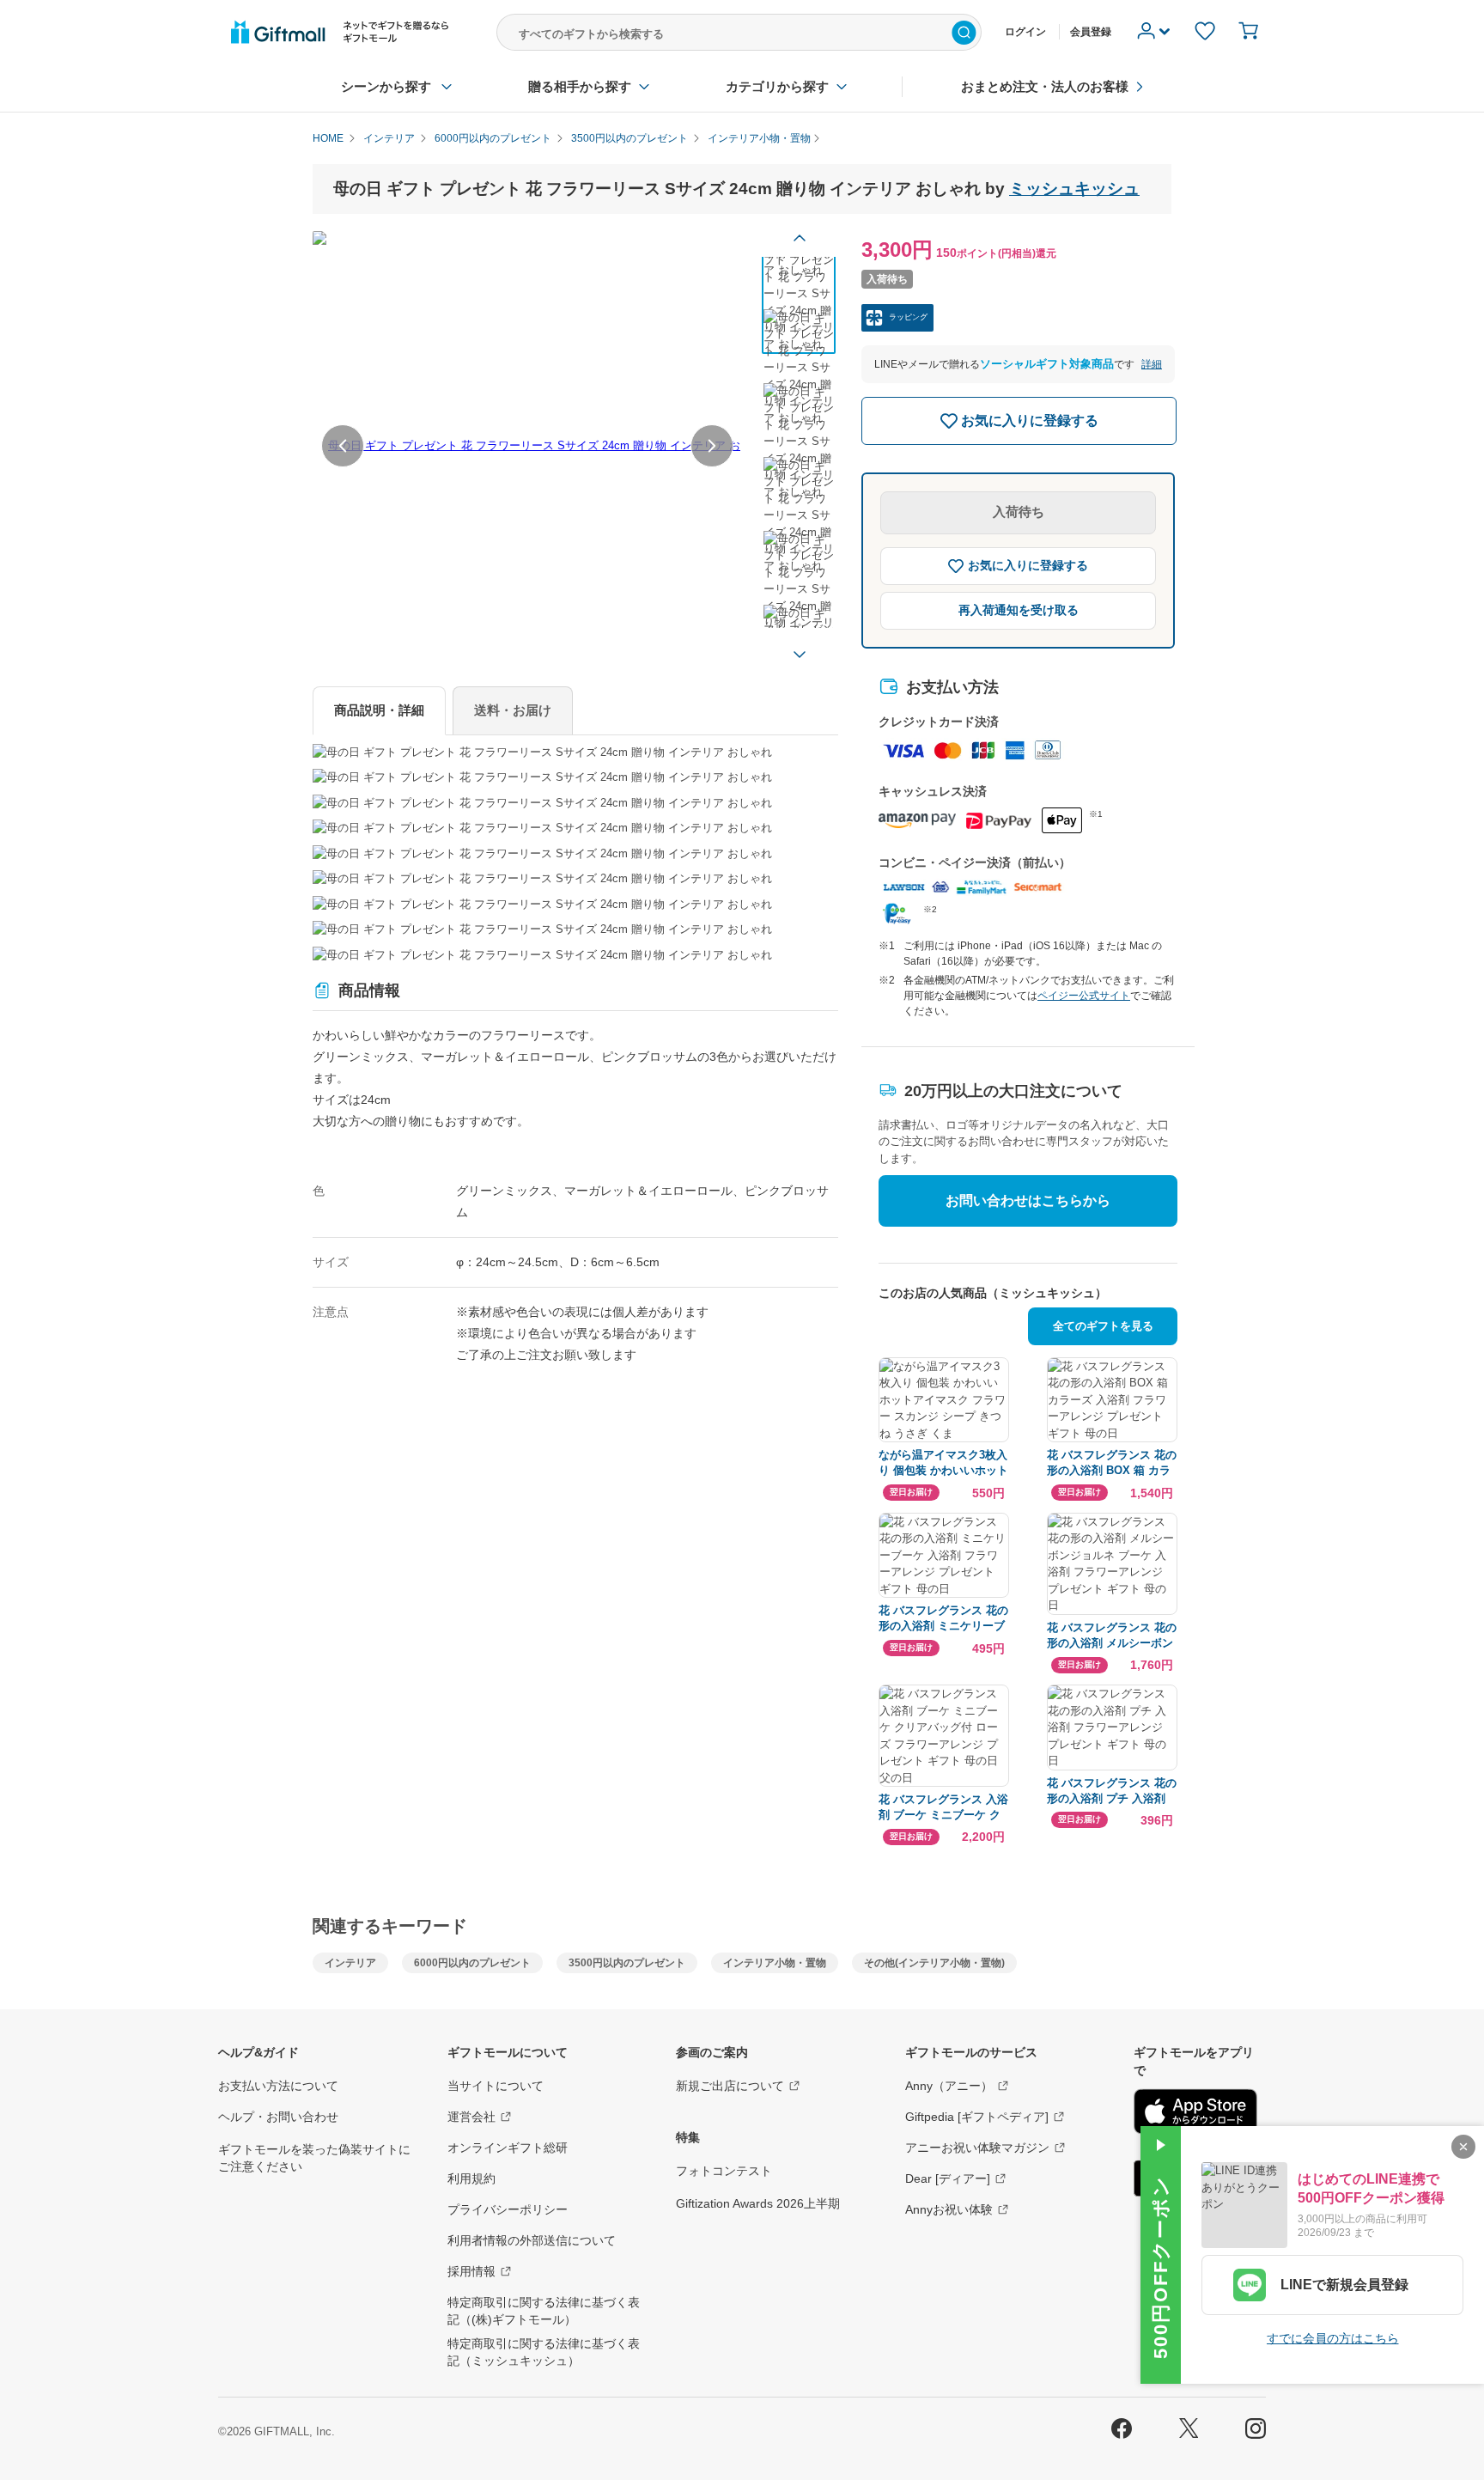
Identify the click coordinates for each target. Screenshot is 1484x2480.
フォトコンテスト (724, 2171)
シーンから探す (386, 86)
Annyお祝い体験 (949, 2209)
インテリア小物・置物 (775, 1963)
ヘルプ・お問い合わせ (278, 2117)
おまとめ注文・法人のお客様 (1045, 86)
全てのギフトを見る (1103, 1326)
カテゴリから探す (777, 86)
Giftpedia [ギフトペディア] (977, 2117)
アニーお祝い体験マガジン (977, 2148)
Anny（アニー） (949, 2086)
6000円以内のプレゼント (472, 1963)
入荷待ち (1019, 512)
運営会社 (471, 2117)
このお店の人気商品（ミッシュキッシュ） (993, 1293)
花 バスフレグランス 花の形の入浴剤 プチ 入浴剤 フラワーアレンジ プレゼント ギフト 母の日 (1112, 1791)
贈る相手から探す (580, 86)
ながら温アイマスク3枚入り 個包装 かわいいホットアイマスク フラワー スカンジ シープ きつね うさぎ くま (943, 1463)
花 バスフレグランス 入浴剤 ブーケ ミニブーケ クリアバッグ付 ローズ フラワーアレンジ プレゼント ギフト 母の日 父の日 (943, 1808)
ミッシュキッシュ (1074, 189)
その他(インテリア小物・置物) (934, 1963)
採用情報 (471, 2271)
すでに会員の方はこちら (1333, 2338)
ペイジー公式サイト (1084, 996)
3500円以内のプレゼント (627, 1963)
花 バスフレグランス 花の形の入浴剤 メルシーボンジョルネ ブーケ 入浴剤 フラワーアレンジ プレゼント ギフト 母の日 (1112, 1636)
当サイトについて (496, 2086)
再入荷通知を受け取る (1019, 610)
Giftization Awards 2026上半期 (758, 2203)
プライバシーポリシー (508, 2209)
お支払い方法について (278, 2086)
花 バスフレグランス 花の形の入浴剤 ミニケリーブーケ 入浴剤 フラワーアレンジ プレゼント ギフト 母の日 (943, 1619)
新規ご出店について (730, 2086)
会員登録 (1091, 32)
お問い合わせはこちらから (1028, 1200)
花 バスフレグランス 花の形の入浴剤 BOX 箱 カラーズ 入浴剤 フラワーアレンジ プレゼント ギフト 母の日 (1112, 1463)
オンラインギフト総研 (508, 2148)
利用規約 (471, 2178)
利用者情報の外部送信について (532, 2240)
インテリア (350, 1963)
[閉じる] (1463, 2147)
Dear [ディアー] (948, 2178)
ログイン (1025, 32)
